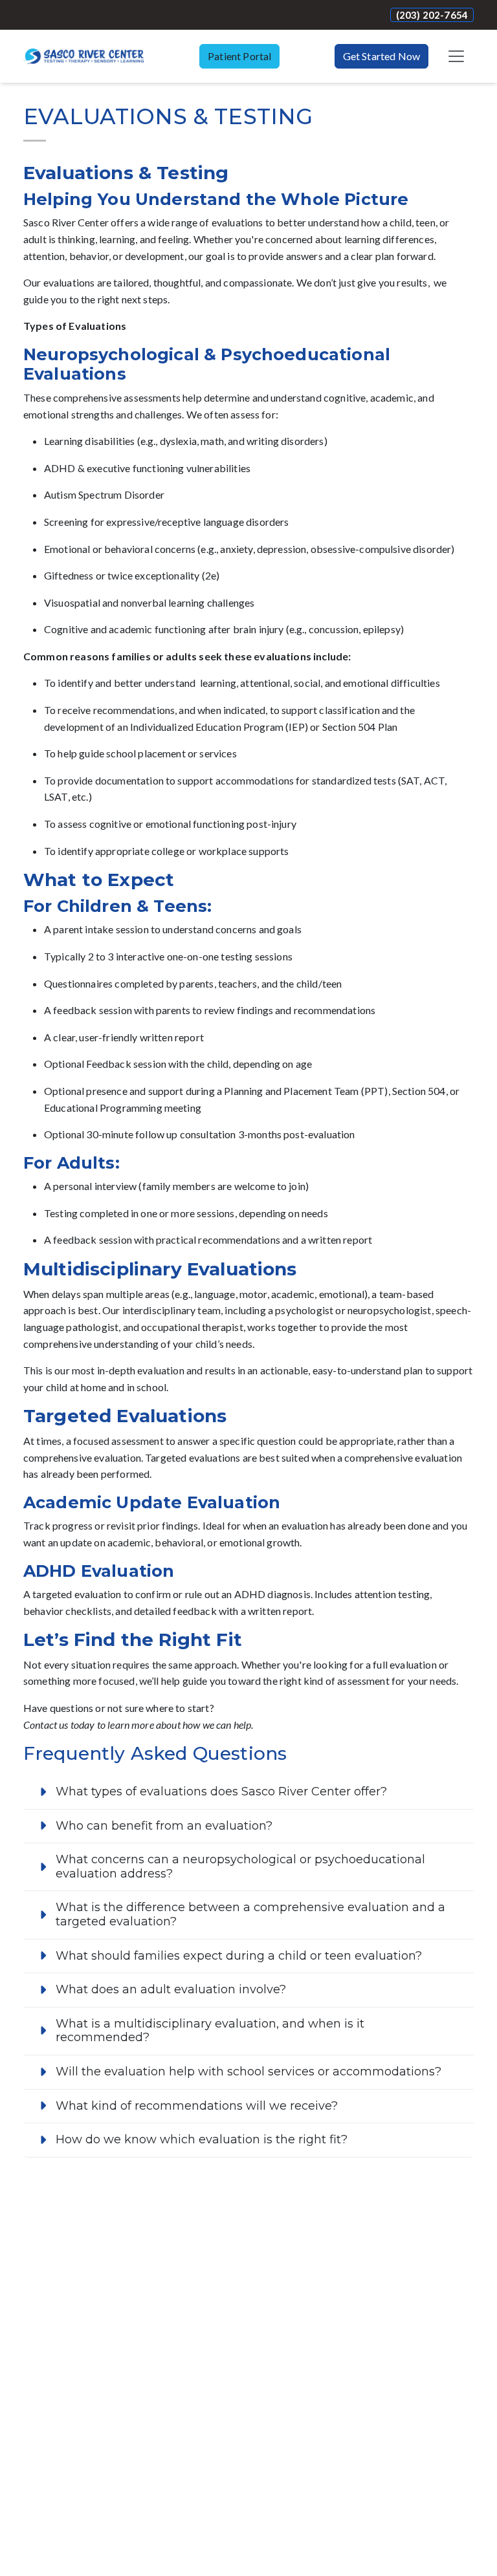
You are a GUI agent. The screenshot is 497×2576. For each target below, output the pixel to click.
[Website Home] (84, 56)
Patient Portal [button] (239, 56)
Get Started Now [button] (381, 56)
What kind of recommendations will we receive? (197, 2106)
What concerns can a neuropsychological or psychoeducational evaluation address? (240, 1867)
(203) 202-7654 (432, 15)
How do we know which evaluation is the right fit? (202, 2139)
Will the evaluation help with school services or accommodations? (248, 2072)
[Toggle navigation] (456, 56)
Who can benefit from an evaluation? (164, 1826)
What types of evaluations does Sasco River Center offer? (221, 1791)
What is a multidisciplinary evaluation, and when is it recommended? (210, 2031)
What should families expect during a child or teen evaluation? (239, 1956)
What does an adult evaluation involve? (171, 1989)
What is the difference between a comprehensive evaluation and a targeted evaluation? (250, 1914)
